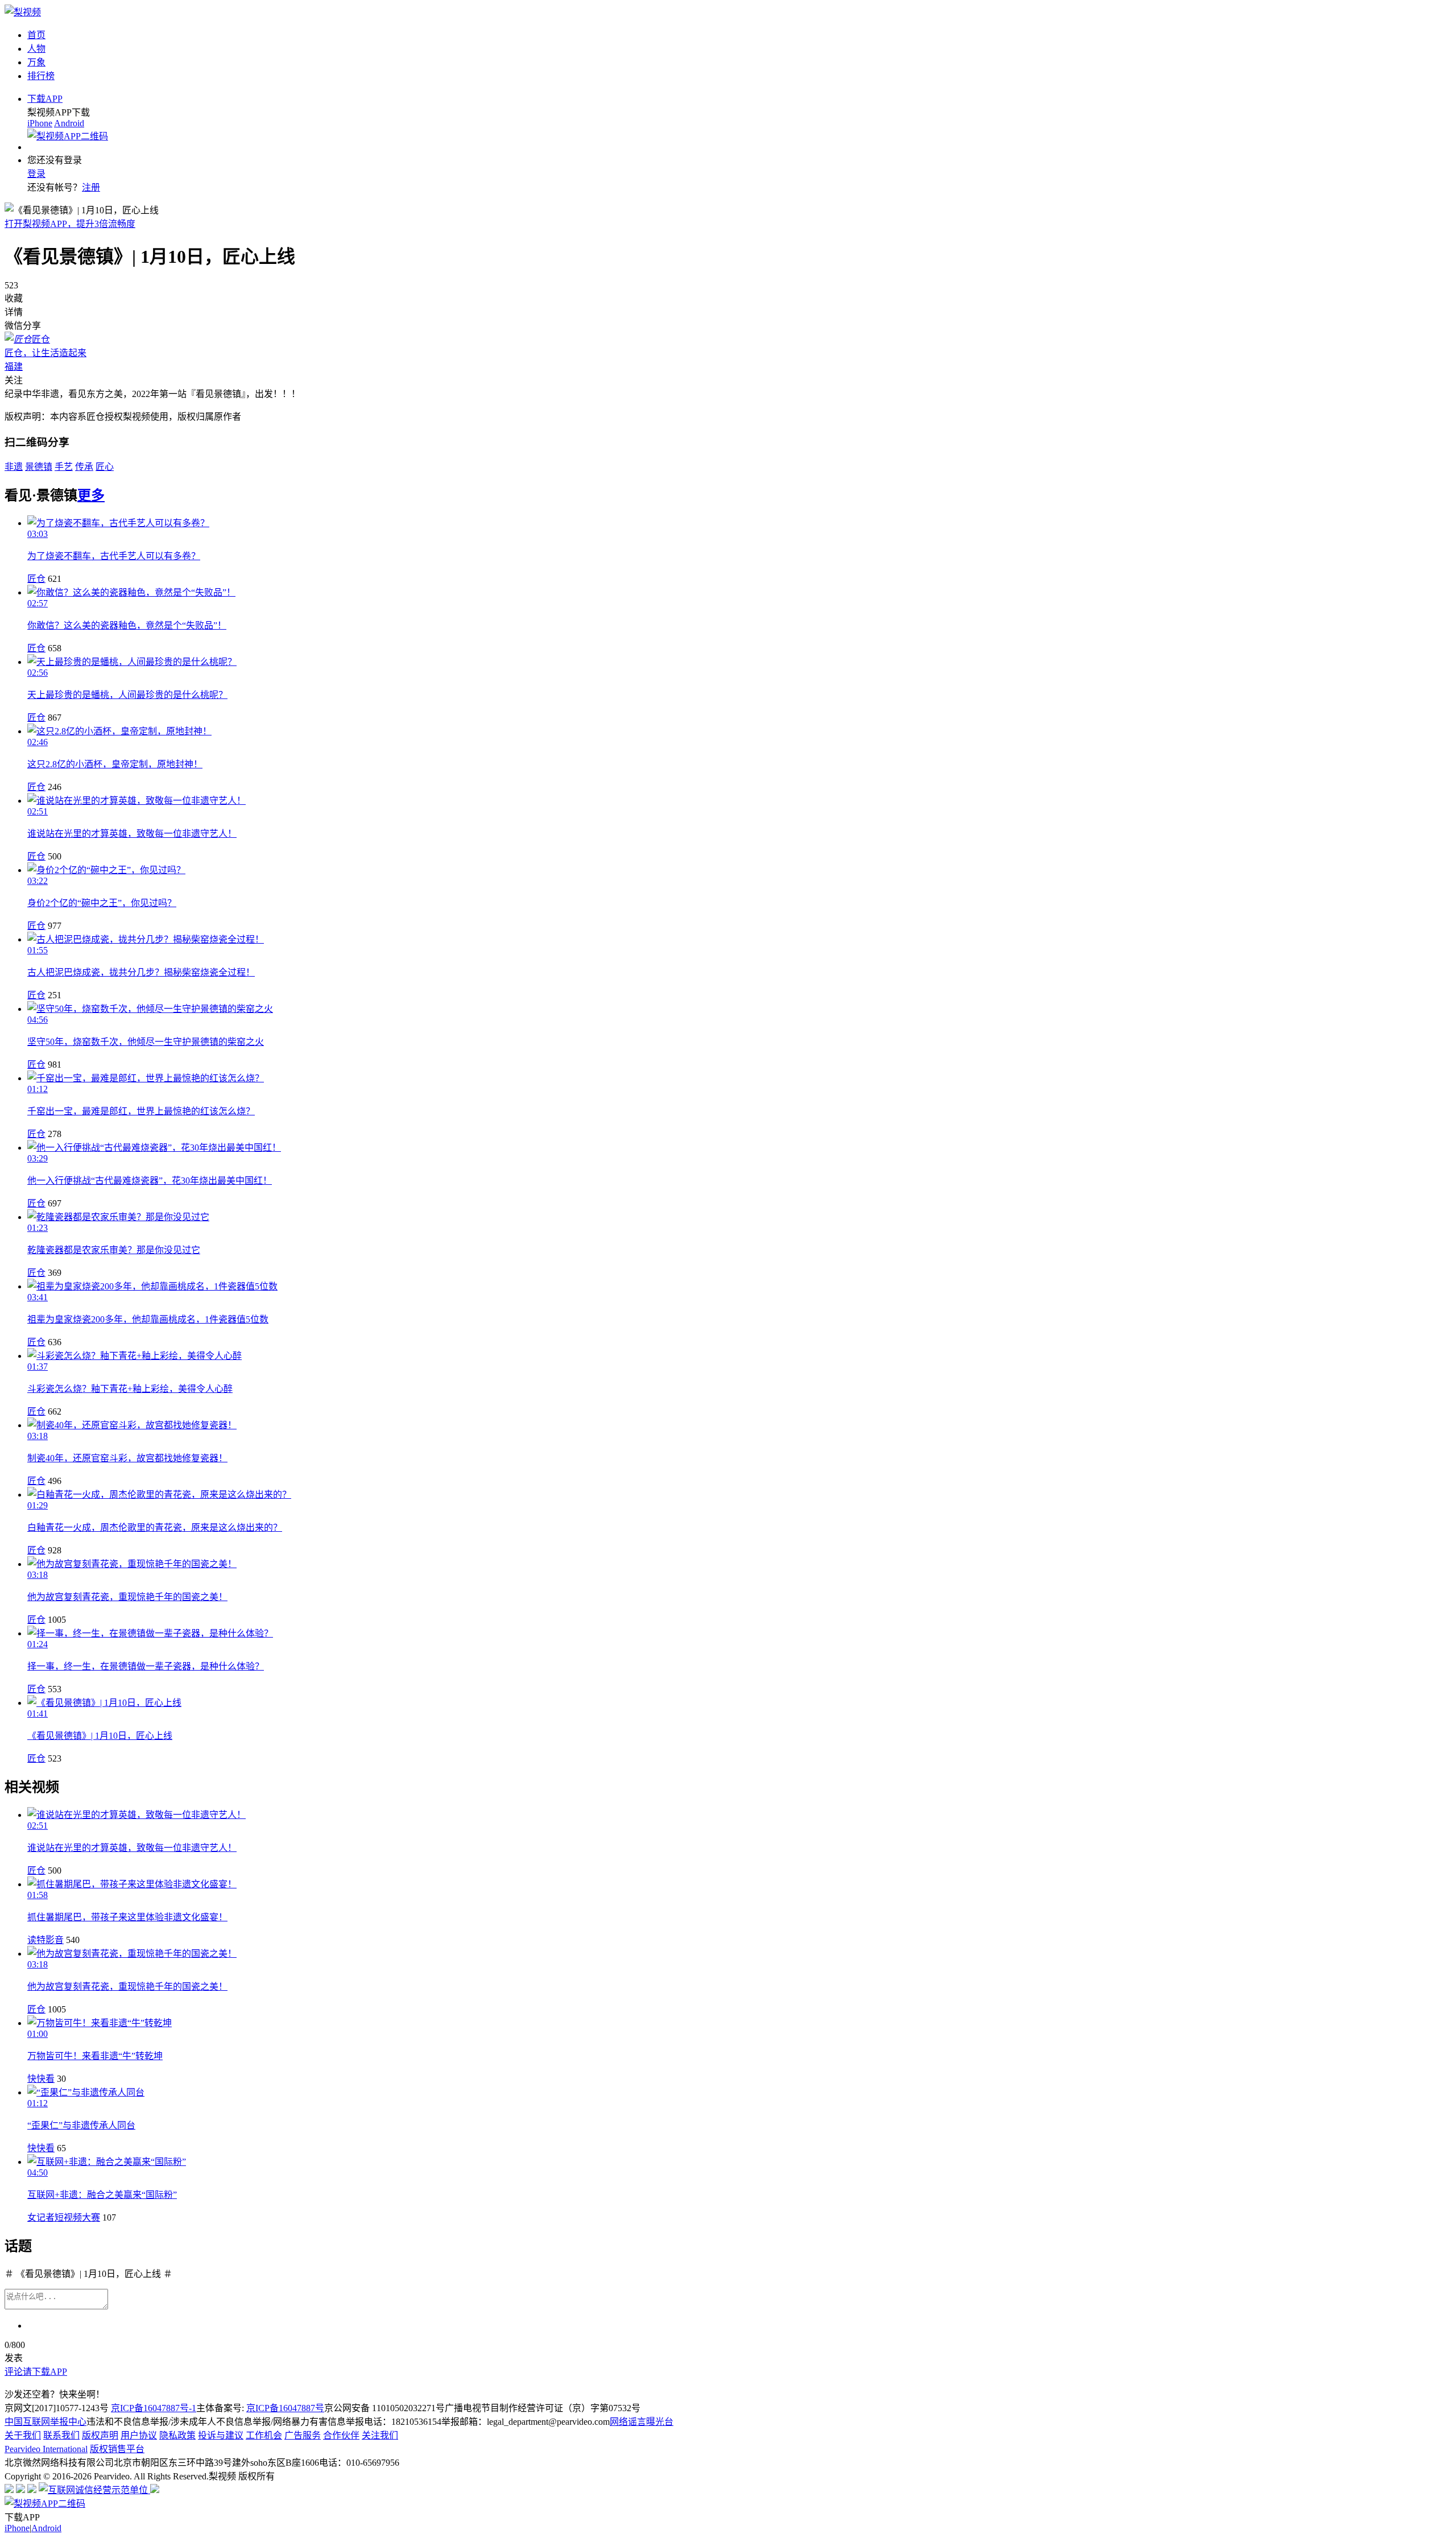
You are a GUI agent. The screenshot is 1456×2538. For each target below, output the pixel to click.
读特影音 (45, 1940)
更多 (91, 495)
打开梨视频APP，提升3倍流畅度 (70, 224)
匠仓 (36, 579)
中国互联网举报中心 (45, 2422)
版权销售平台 (117, 2449)
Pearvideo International (46, 2449)
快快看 (41, 2079)
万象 (36, 62)
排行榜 (41, 76)
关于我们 (23, 2435)
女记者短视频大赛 (64, 2217)
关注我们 (380, 2435)
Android (69, 123)
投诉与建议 (221, 2435)
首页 (36, 35)
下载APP (45, 99)
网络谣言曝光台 (642, 2422)
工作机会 (264, 2435)
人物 (36, 49)
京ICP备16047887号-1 (154, 2408)
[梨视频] (23, 12)
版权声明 (100, 2435)
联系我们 (61, 2435)
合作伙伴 (341, 2435)
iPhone (40, 123)
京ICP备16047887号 (285, 2408)
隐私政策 (177, 2435)
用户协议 (139, 2435)
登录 (36, 174)
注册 (91, 187)
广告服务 (303, 2435)
